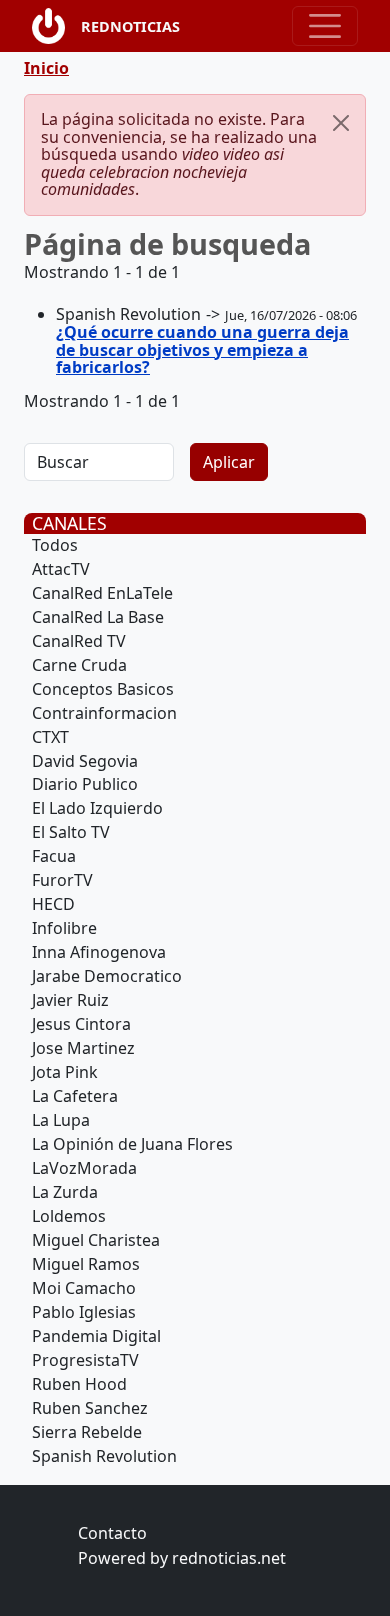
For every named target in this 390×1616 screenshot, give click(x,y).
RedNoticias (130, 26)
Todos (55, 545)
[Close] (341, 123)
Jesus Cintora (81, 1024)
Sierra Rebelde (87, 1432)
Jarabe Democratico (107, 976)
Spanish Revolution (104, 1456)
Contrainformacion (104, 713)
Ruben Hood (79, 1384)
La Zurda (65, 1192)
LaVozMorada (84, 1168)
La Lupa (61, 1120)
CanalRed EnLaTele (102, 593)
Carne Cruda (79, 665)
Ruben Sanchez (90, 1408)
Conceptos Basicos (103, 689)
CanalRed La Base (98, 617)
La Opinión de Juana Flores (132, 1144)
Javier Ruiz (70, 1000)
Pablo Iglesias (84, 1312)
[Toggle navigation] (325, 26)
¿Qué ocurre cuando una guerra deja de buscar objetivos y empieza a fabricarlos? (202, 349)
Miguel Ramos (86, 1264)
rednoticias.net (229, 1558)
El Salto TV (71, 832)
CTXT (50, 737)
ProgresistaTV (85, 1360)
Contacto (112, 1533)
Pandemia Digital (96, 1336)
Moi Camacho (84, 1288)
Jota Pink (65, 1072)
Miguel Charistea (96, 1240)
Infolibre (64, 928)
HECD (53, 904)
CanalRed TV (79, 641)
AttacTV (61, 569)
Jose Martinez (83, 1048)
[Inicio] (56, 26)
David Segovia (85, 761)
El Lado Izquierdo (97, 808)
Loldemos (69, 1216)
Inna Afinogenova (99, 952)
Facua (54, 856)
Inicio (46, 68)
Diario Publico (85, 784)
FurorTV (62, 880)
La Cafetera (75, 1096)
